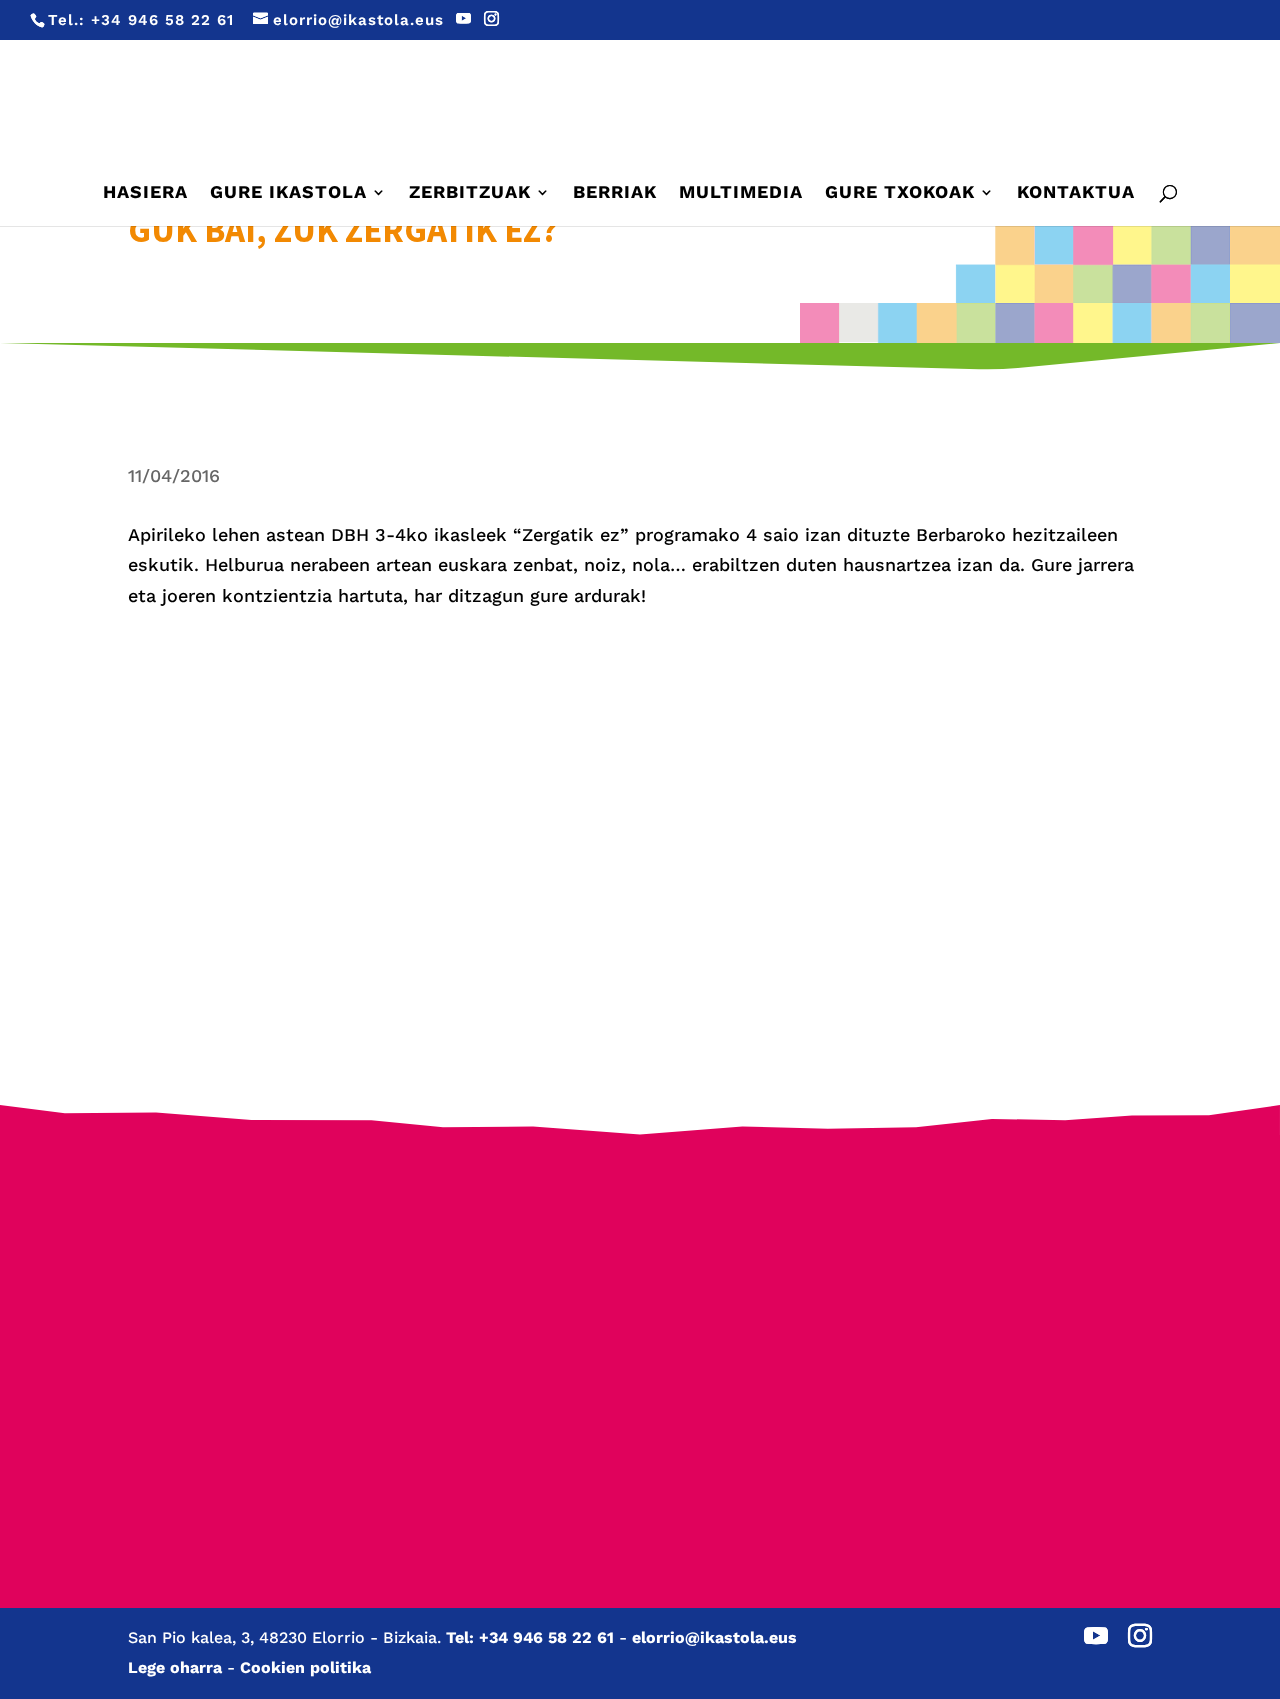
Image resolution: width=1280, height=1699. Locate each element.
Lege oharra (175, 1667)
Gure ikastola (288, 193)
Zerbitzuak (470, 193)
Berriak (615, 193)
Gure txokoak (900, 193)
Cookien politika (305, 1667)
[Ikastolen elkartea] (235, 1257)
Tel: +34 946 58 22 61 (530, 1637)
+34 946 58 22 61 (162, 20)
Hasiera (145, 193)
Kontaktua (1076, 193)
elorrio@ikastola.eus (714, 1637)
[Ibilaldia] (505, 1333)
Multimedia (741, 193)
